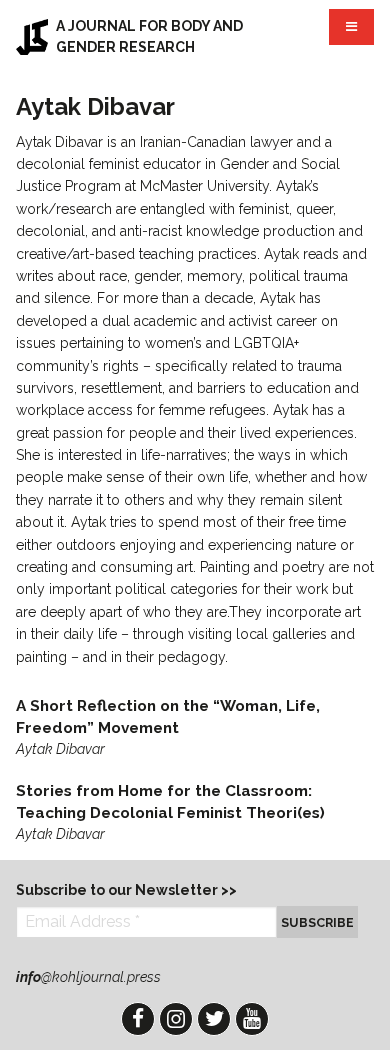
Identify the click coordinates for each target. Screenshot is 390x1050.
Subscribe (317, 922)
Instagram (176, 1019)
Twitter (214, 1019)
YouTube (252, 1019)
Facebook (138, 1019)
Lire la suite (195, 728)
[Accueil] (32, 36)
